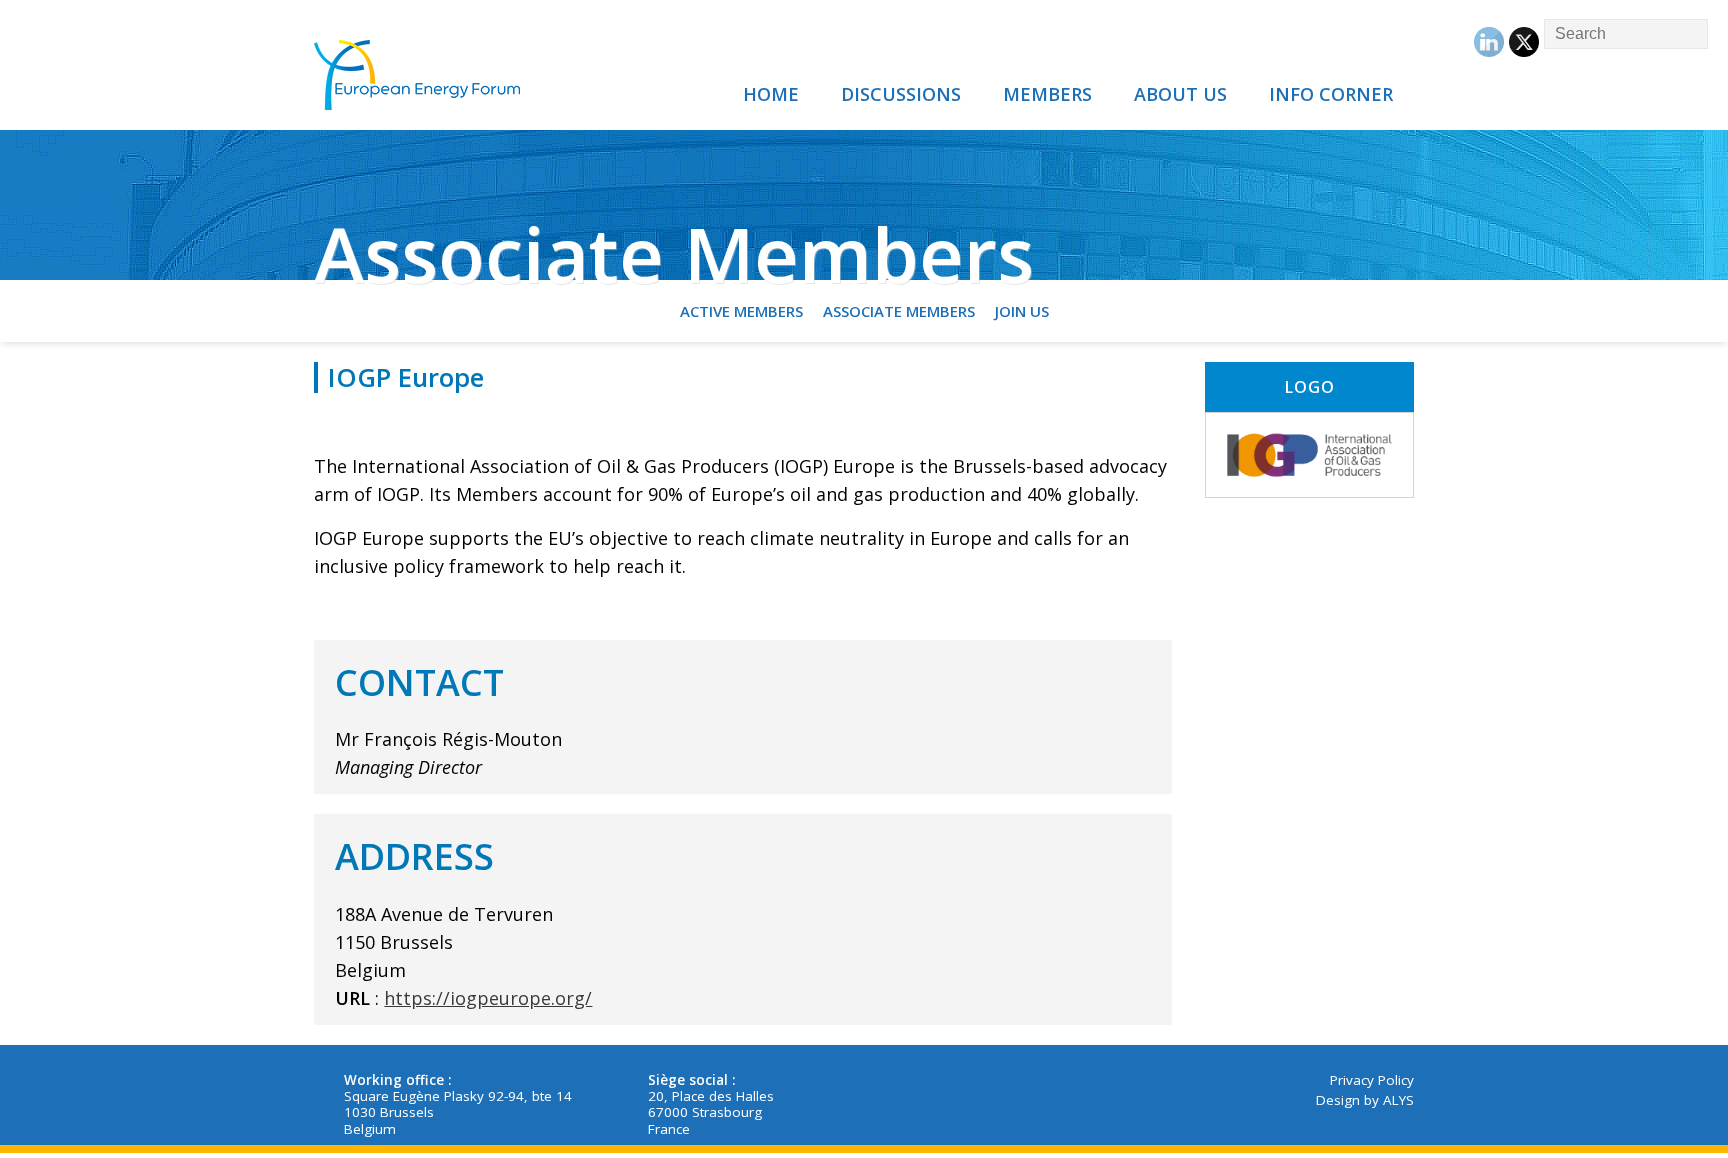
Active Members (741, 311)
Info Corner (1331, 94)
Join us (1022, 311)
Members (1047, 94)
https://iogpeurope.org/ (488, 998)
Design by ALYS (1365, 1100)
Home (771, 94)
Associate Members (899, 311)
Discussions (901, 94)
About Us (1180, 94)
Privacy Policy (1372, 1080)
